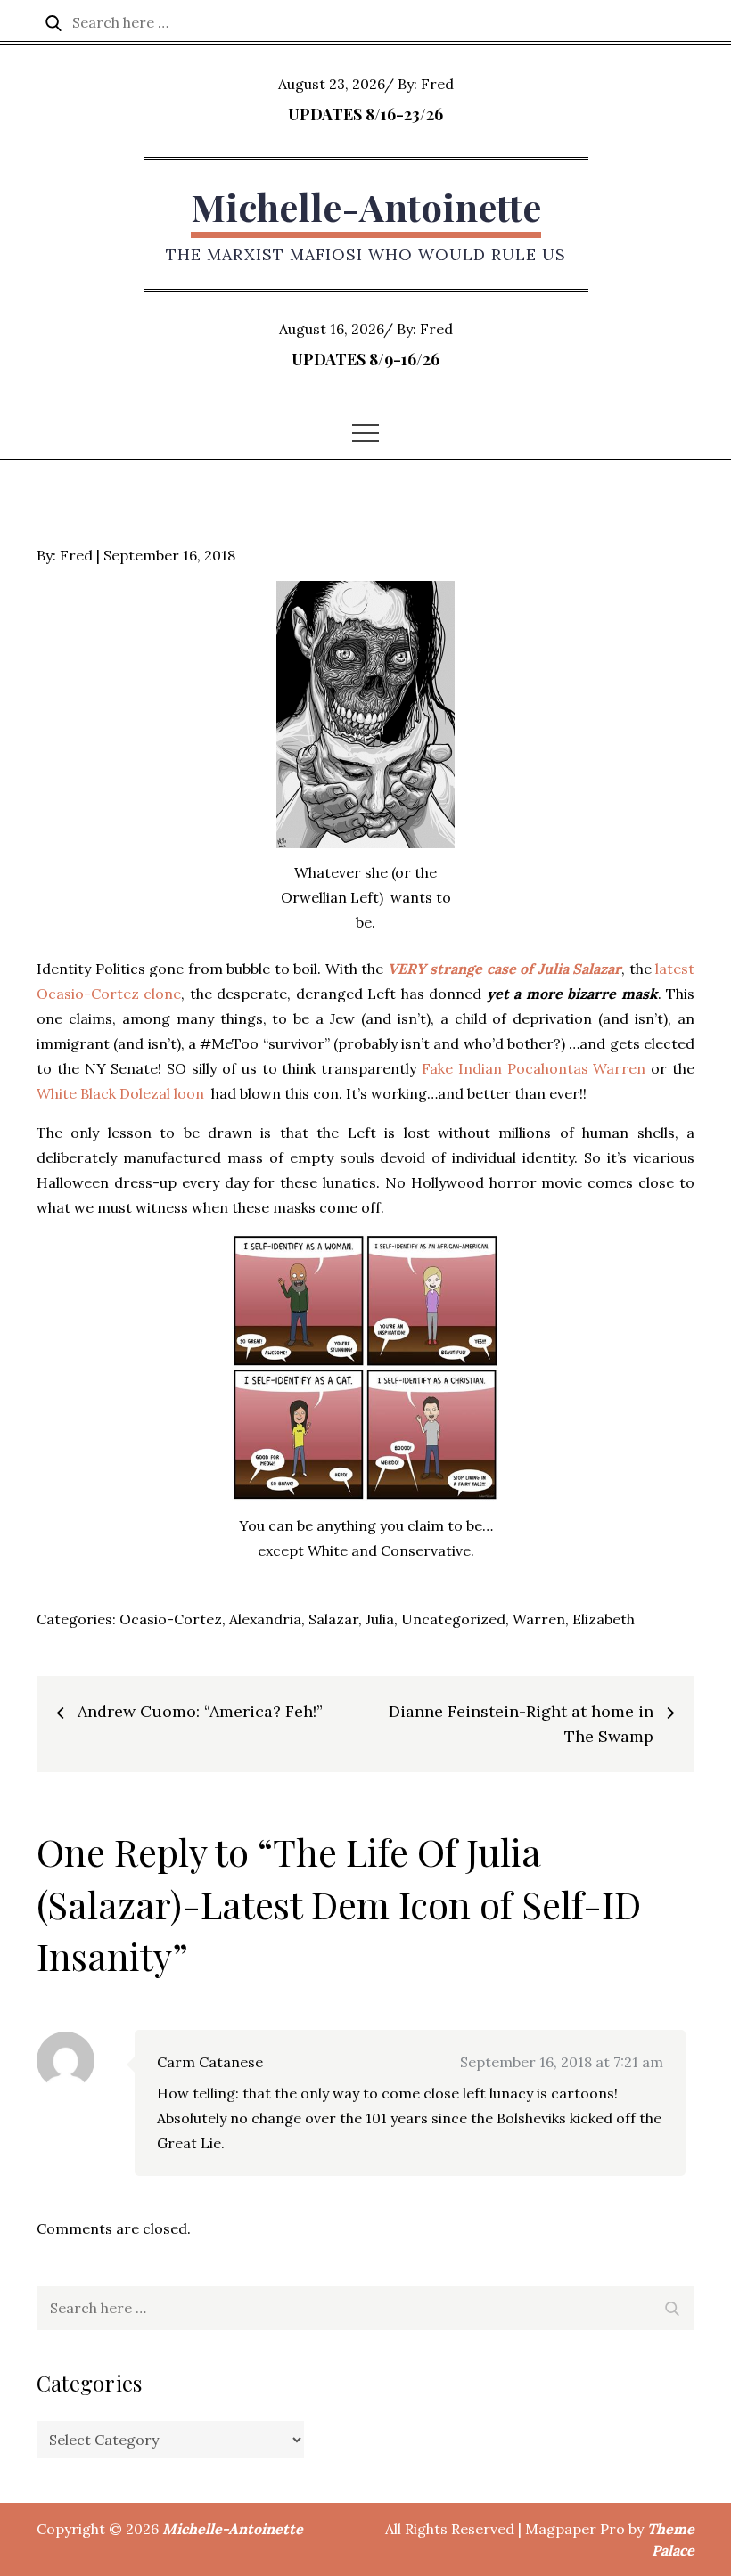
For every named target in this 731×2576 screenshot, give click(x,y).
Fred (437, 84)
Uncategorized (453, 1619)
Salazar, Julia (351, 1619)
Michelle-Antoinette (366, 207)
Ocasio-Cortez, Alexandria (210, 1619)
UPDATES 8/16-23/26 (365, 114)
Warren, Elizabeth (574, 1619)
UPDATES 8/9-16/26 (365, 359)
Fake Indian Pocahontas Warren (534, 1068)
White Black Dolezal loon (120, 1093)
